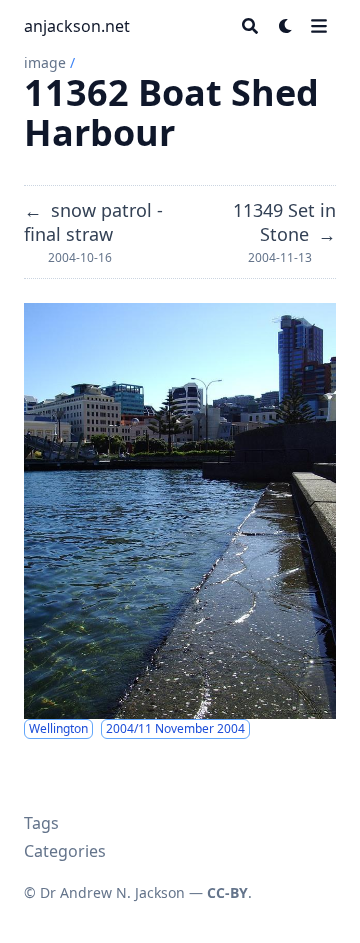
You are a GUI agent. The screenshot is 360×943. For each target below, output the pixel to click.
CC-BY (227, 892)
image (45, 62)
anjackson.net (77, 26)
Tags (41, 823)
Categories (65, 851)
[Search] (250, 26)
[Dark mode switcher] (286, 26)
